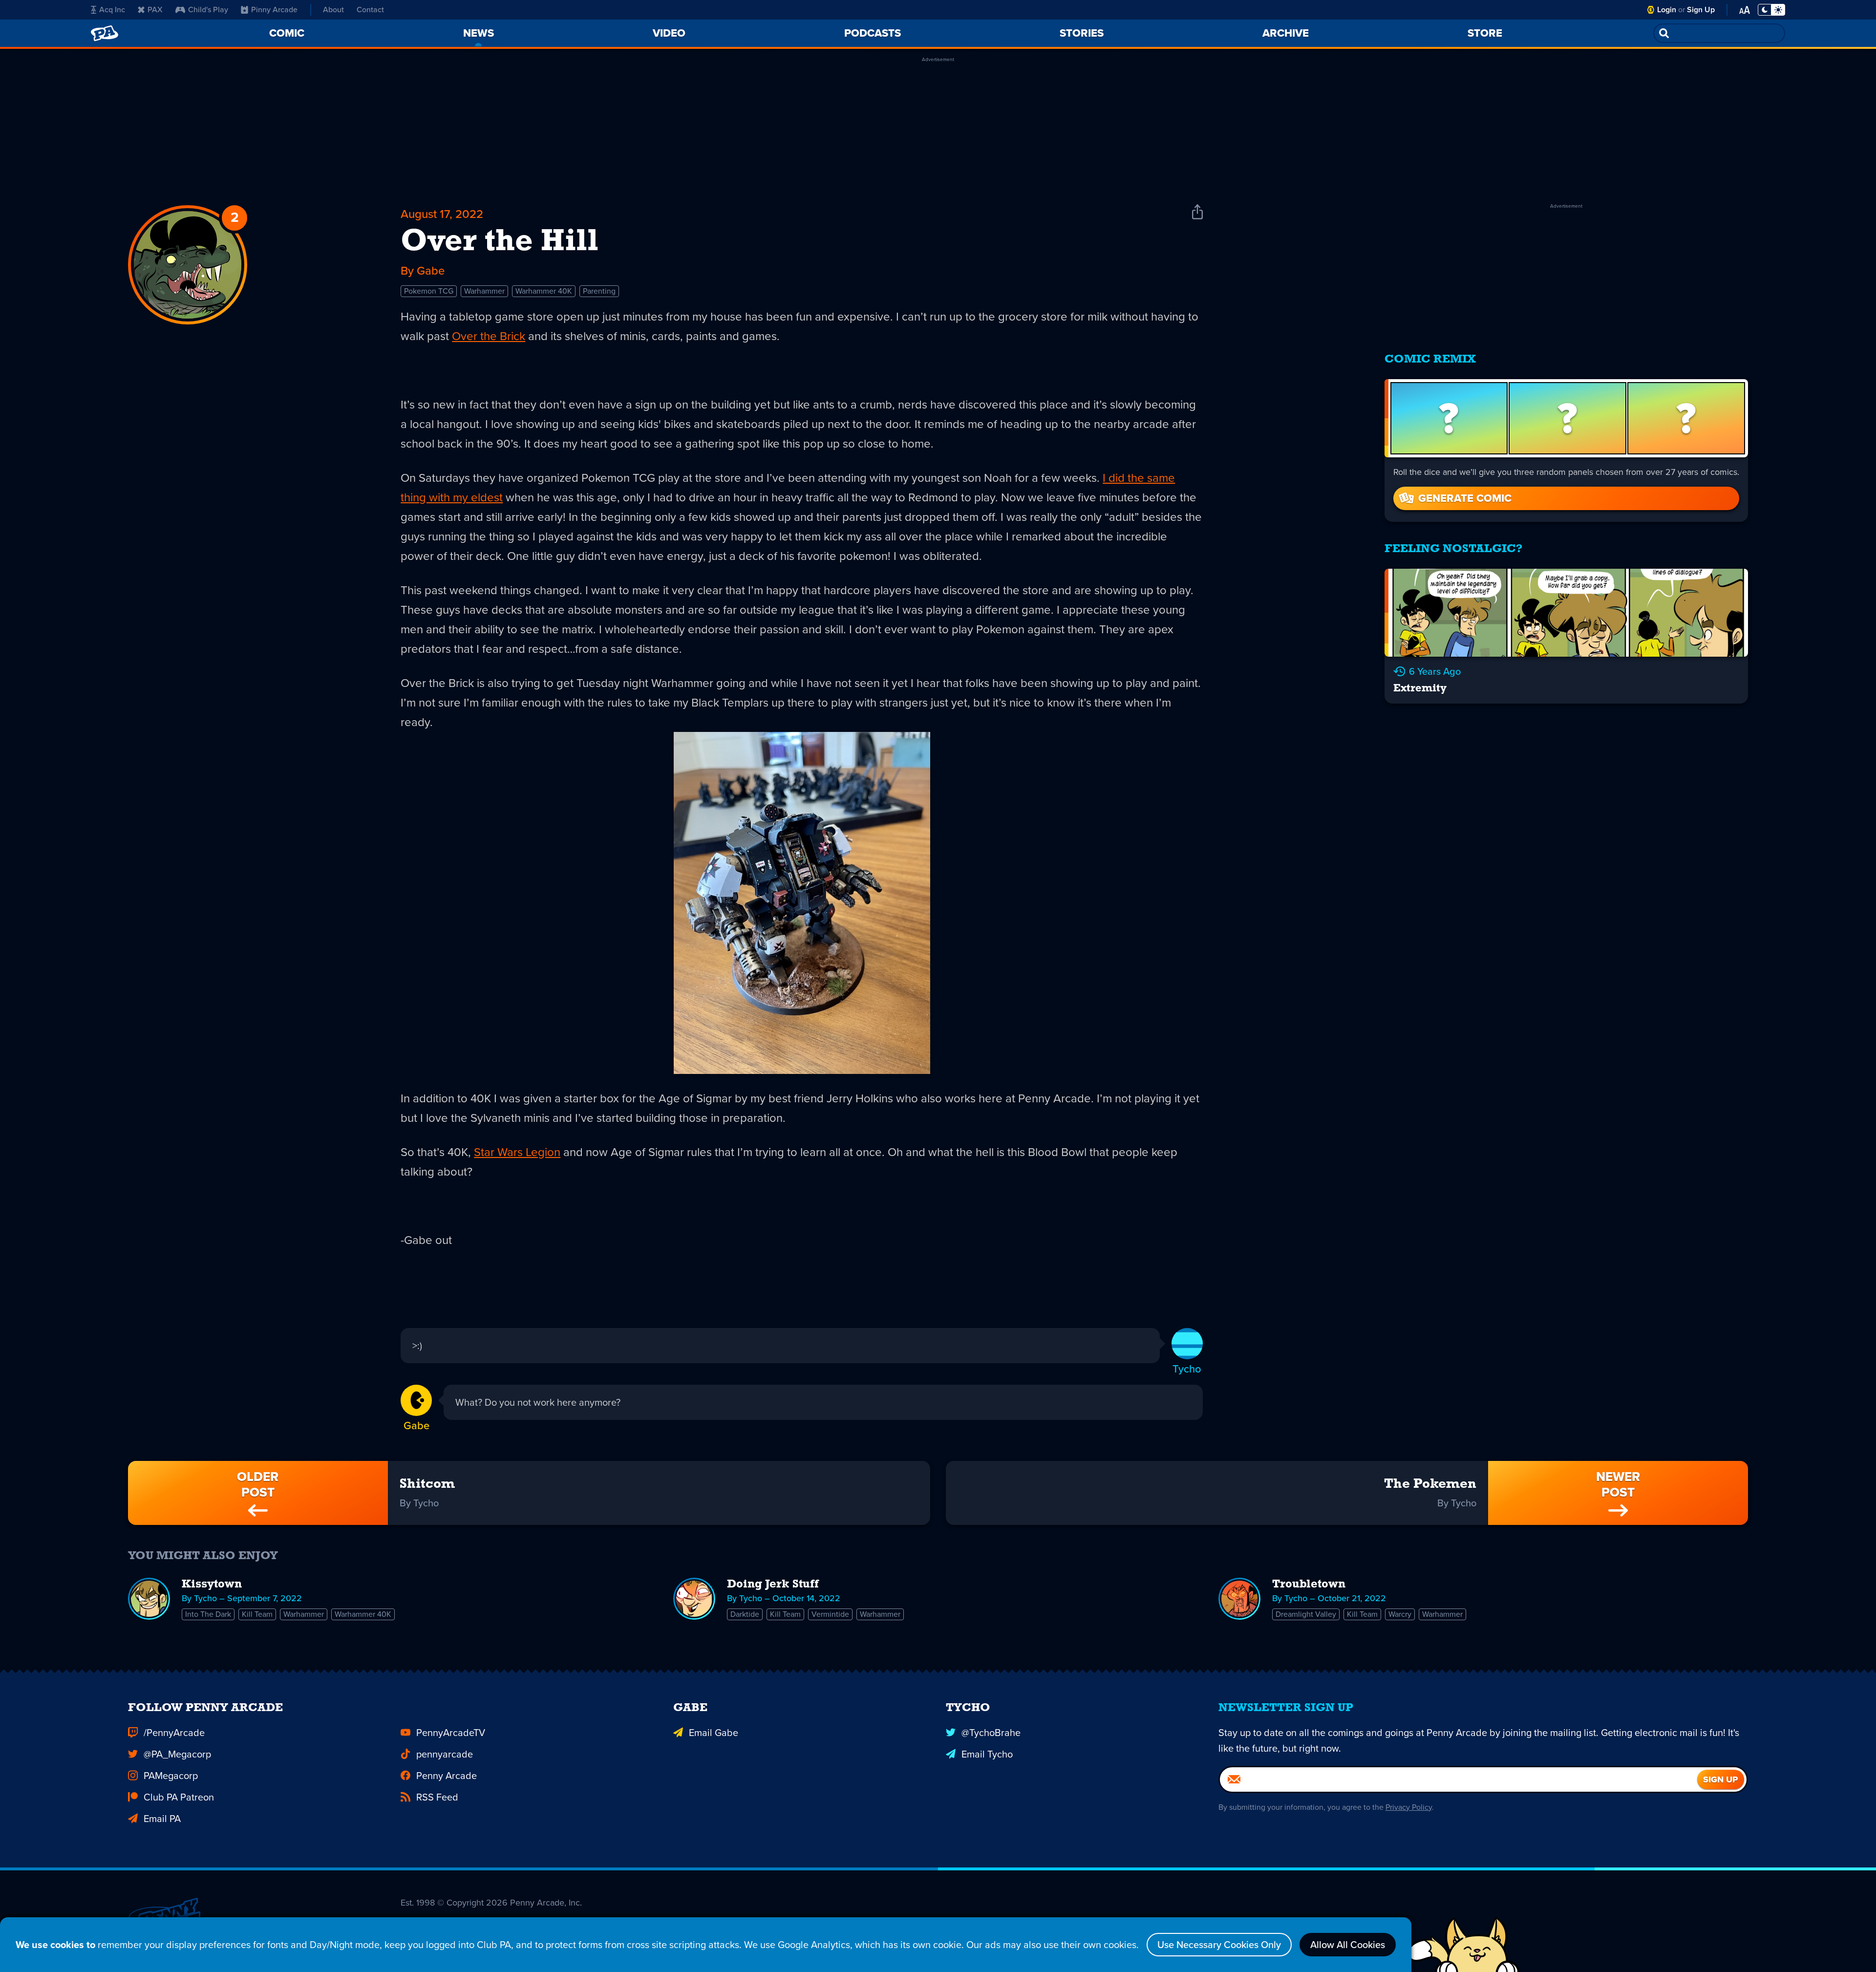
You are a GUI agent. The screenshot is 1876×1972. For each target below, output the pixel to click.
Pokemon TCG (429, 291)
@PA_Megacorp (177, 1754)
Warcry (1400, 1614)
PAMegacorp (171, 1776)
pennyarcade (445, 1754)
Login (1667, 10)
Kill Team (257, 1614)
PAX (155, 10)
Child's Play (208, 10)
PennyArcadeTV (451, 1733)
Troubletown (1309, 1585)
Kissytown (212, 1585)
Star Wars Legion (517, 1152)
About (333, 10)
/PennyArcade (174, 1733)
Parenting (599, 291)
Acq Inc (112, 10)
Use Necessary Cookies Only (1219, 1945)
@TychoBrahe (991, 1733)
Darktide (745, 1614)
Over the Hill (500, 242)
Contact (370, 10)
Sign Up (1701, 10)
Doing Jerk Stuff (773, 1585)
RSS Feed (437, 1797)
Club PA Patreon (179, 1797)
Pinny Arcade (274, 10)
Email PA (162, 1819)
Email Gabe (714, 1733)
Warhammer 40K (544, 291)
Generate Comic (1465, 498)
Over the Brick (489, 336)
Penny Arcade (447, 1776)
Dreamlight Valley (1306, 1614)
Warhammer (484, 291)
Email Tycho (987, 1754)
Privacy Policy (1409, 1807)
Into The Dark (208, 1614)
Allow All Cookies (1348, 1945)
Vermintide (830, 1614)
